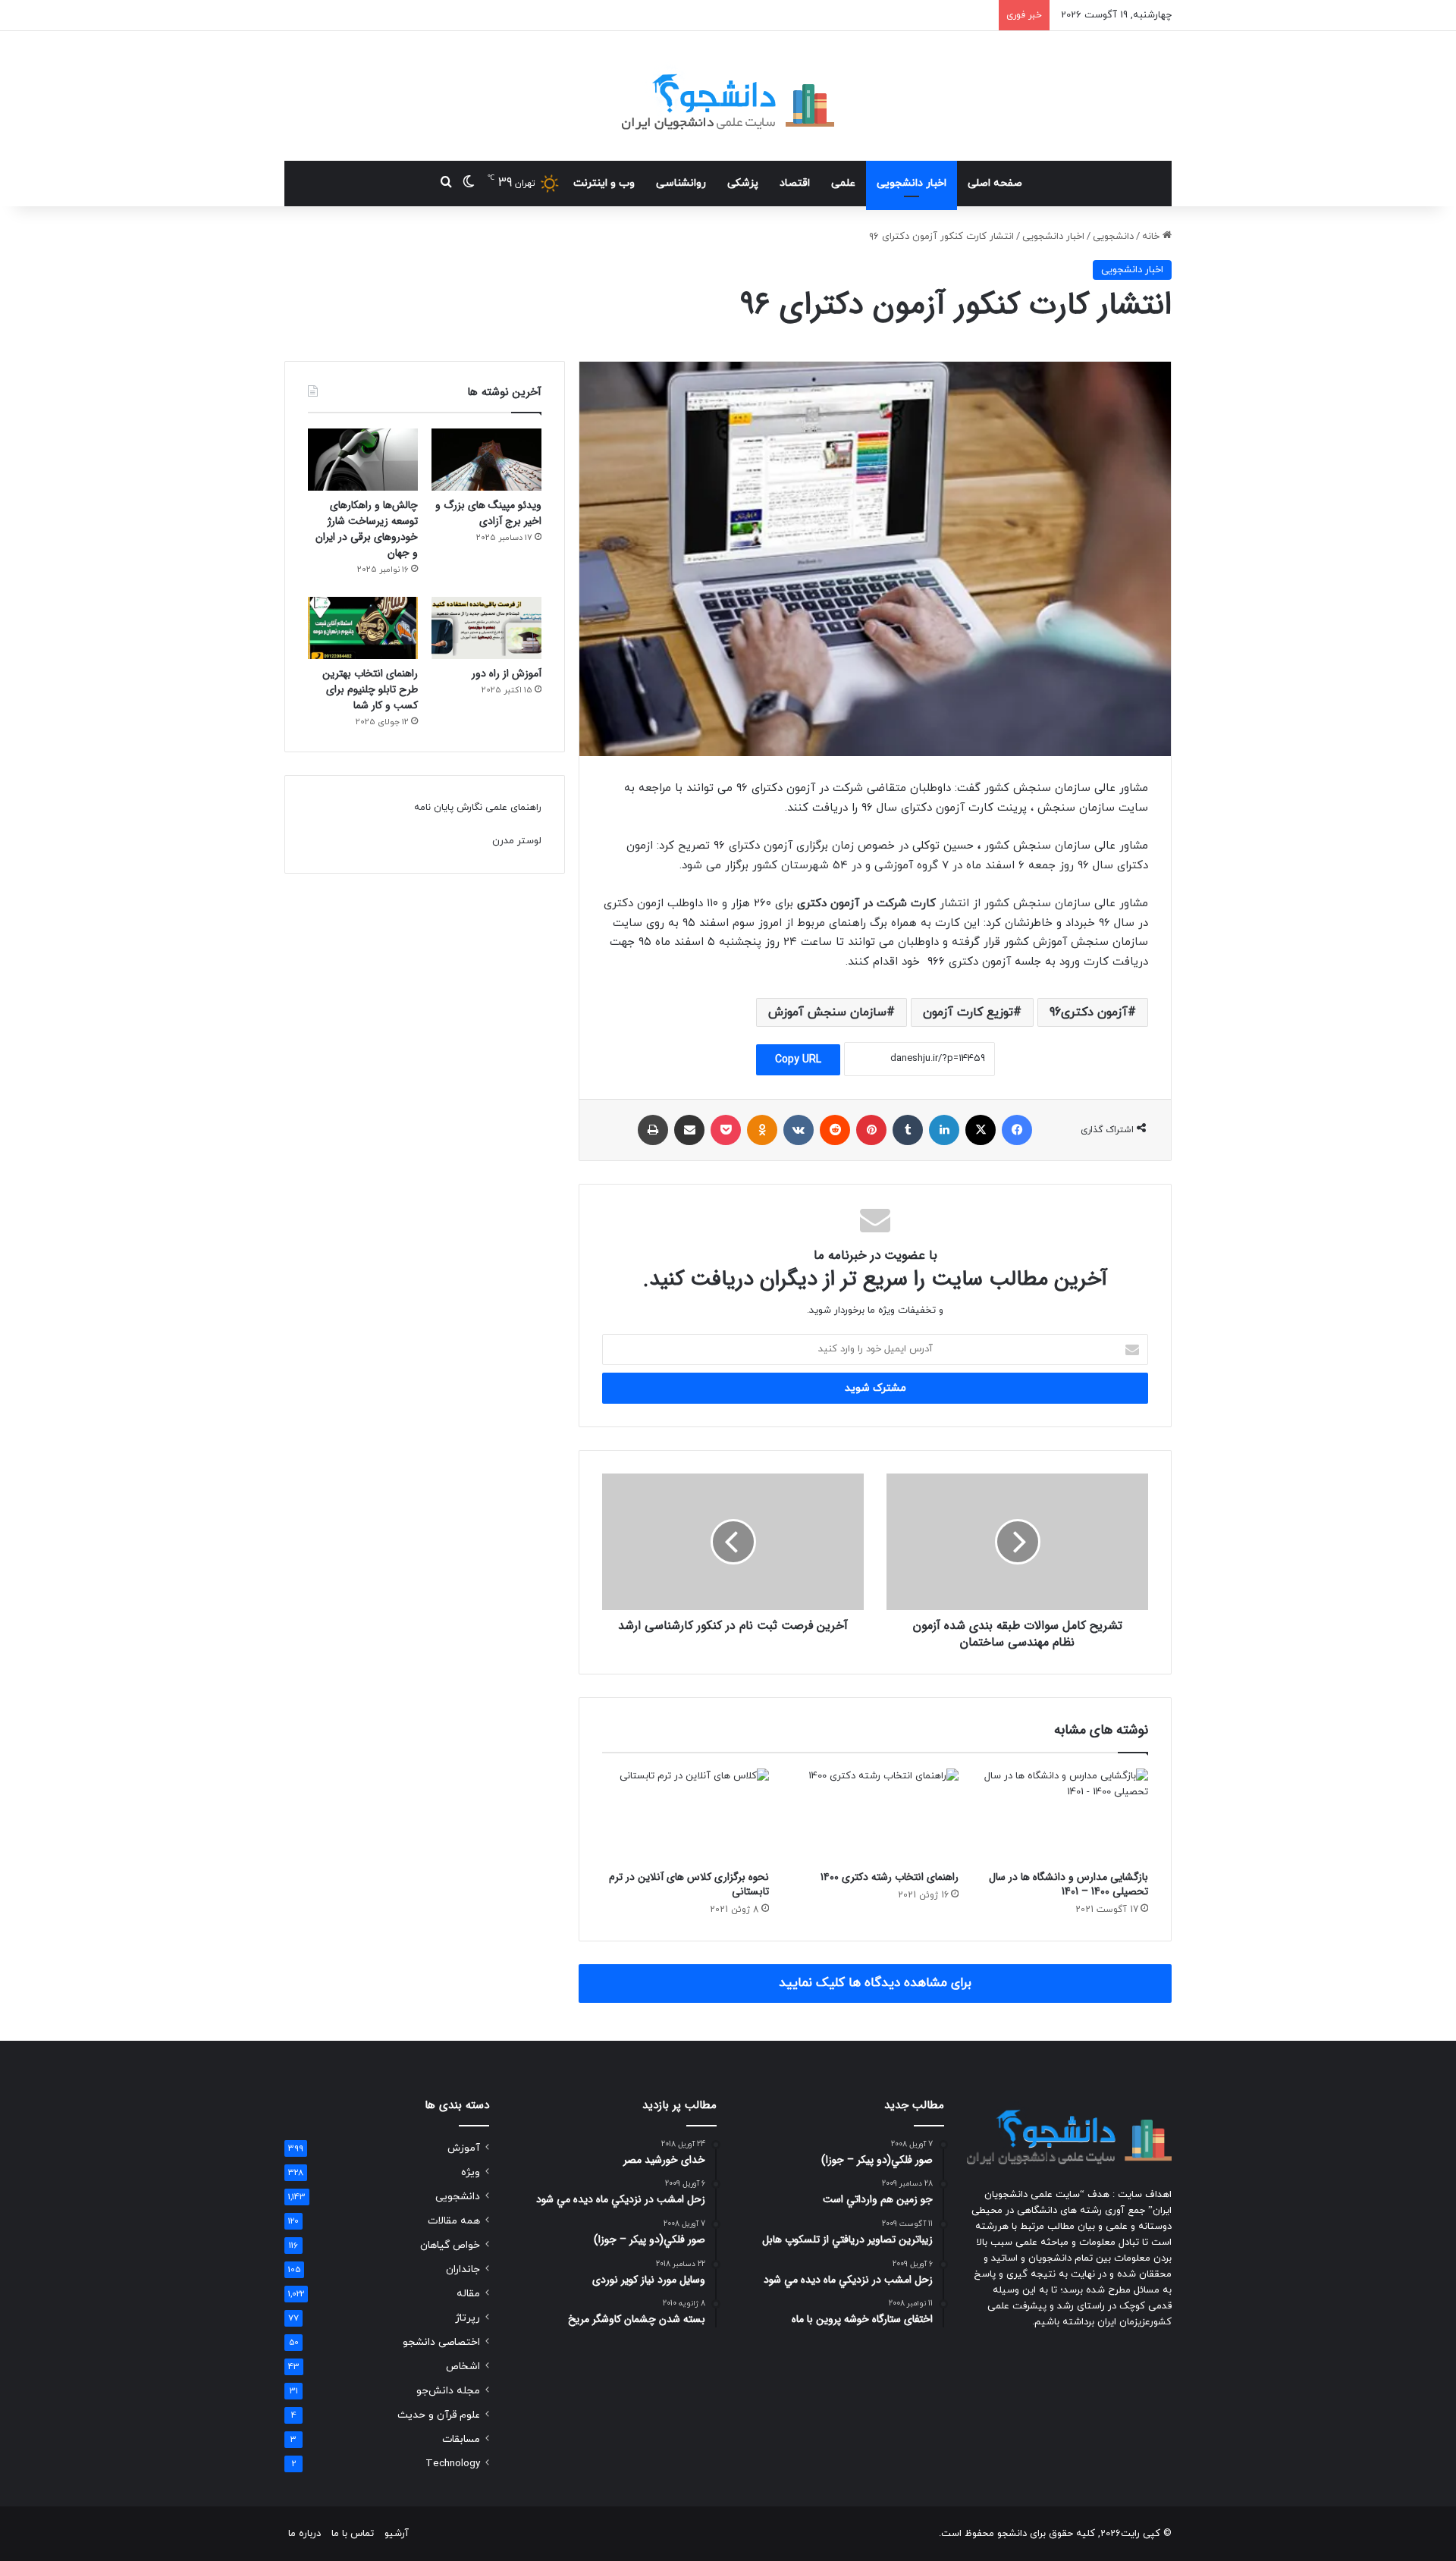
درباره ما (304, 2534)
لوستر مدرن (517, 841)
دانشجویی (1113, 237)
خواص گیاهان (450, 2245)
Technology (453, 2464)
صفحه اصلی (995, 183)
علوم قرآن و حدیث (439, 2415)
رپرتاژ (468, 2318)
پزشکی (743, 183)
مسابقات (461, 2439)
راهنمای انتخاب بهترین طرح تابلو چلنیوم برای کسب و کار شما (370, 689)
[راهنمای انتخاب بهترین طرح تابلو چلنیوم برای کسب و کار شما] (363, 628)
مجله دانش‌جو (448, 2391)
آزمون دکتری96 (1089, 1012)
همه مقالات (454, 2221)
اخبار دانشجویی (912, 183)
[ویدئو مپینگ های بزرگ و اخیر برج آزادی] (486, 460)
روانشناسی (681, 183)
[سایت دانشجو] (728, 96)
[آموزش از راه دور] (486, 628)
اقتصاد (795, 183)
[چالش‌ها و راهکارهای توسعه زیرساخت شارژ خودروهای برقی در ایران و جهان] (363, 460)
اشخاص (463, 2366)
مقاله (468, 2294)
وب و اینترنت (604, 183)
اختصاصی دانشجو (441, 2342)
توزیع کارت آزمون (968, 1012)
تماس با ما (353, 2534)
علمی (843, 183)
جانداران (463, 2269)
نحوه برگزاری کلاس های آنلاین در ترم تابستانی (689, 1884)
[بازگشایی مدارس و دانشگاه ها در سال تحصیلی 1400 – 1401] (1065, 1816)
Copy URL (798, 1060)
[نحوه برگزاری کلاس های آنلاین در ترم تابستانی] (686, 1816)
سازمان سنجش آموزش (827, 1012)
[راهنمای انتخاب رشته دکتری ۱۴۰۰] (875, 1816)
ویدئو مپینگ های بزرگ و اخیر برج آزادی (488, 513)
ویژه (471, 2172)
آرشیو (397, 2534)
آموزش (464, 2148)
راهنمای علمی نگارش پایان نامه (478, 808)
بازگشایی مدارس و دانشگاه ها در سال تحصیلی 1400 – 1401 (1068, 1884)
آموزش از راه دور (507, 673)
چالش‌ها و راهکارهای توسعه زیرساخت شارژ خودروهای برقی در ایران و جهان (367, 529)
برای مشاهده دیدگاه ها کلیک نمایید (875, 1983)
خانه (1152, 237)
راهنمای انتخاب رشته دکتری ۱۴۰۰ (890, 1877)
